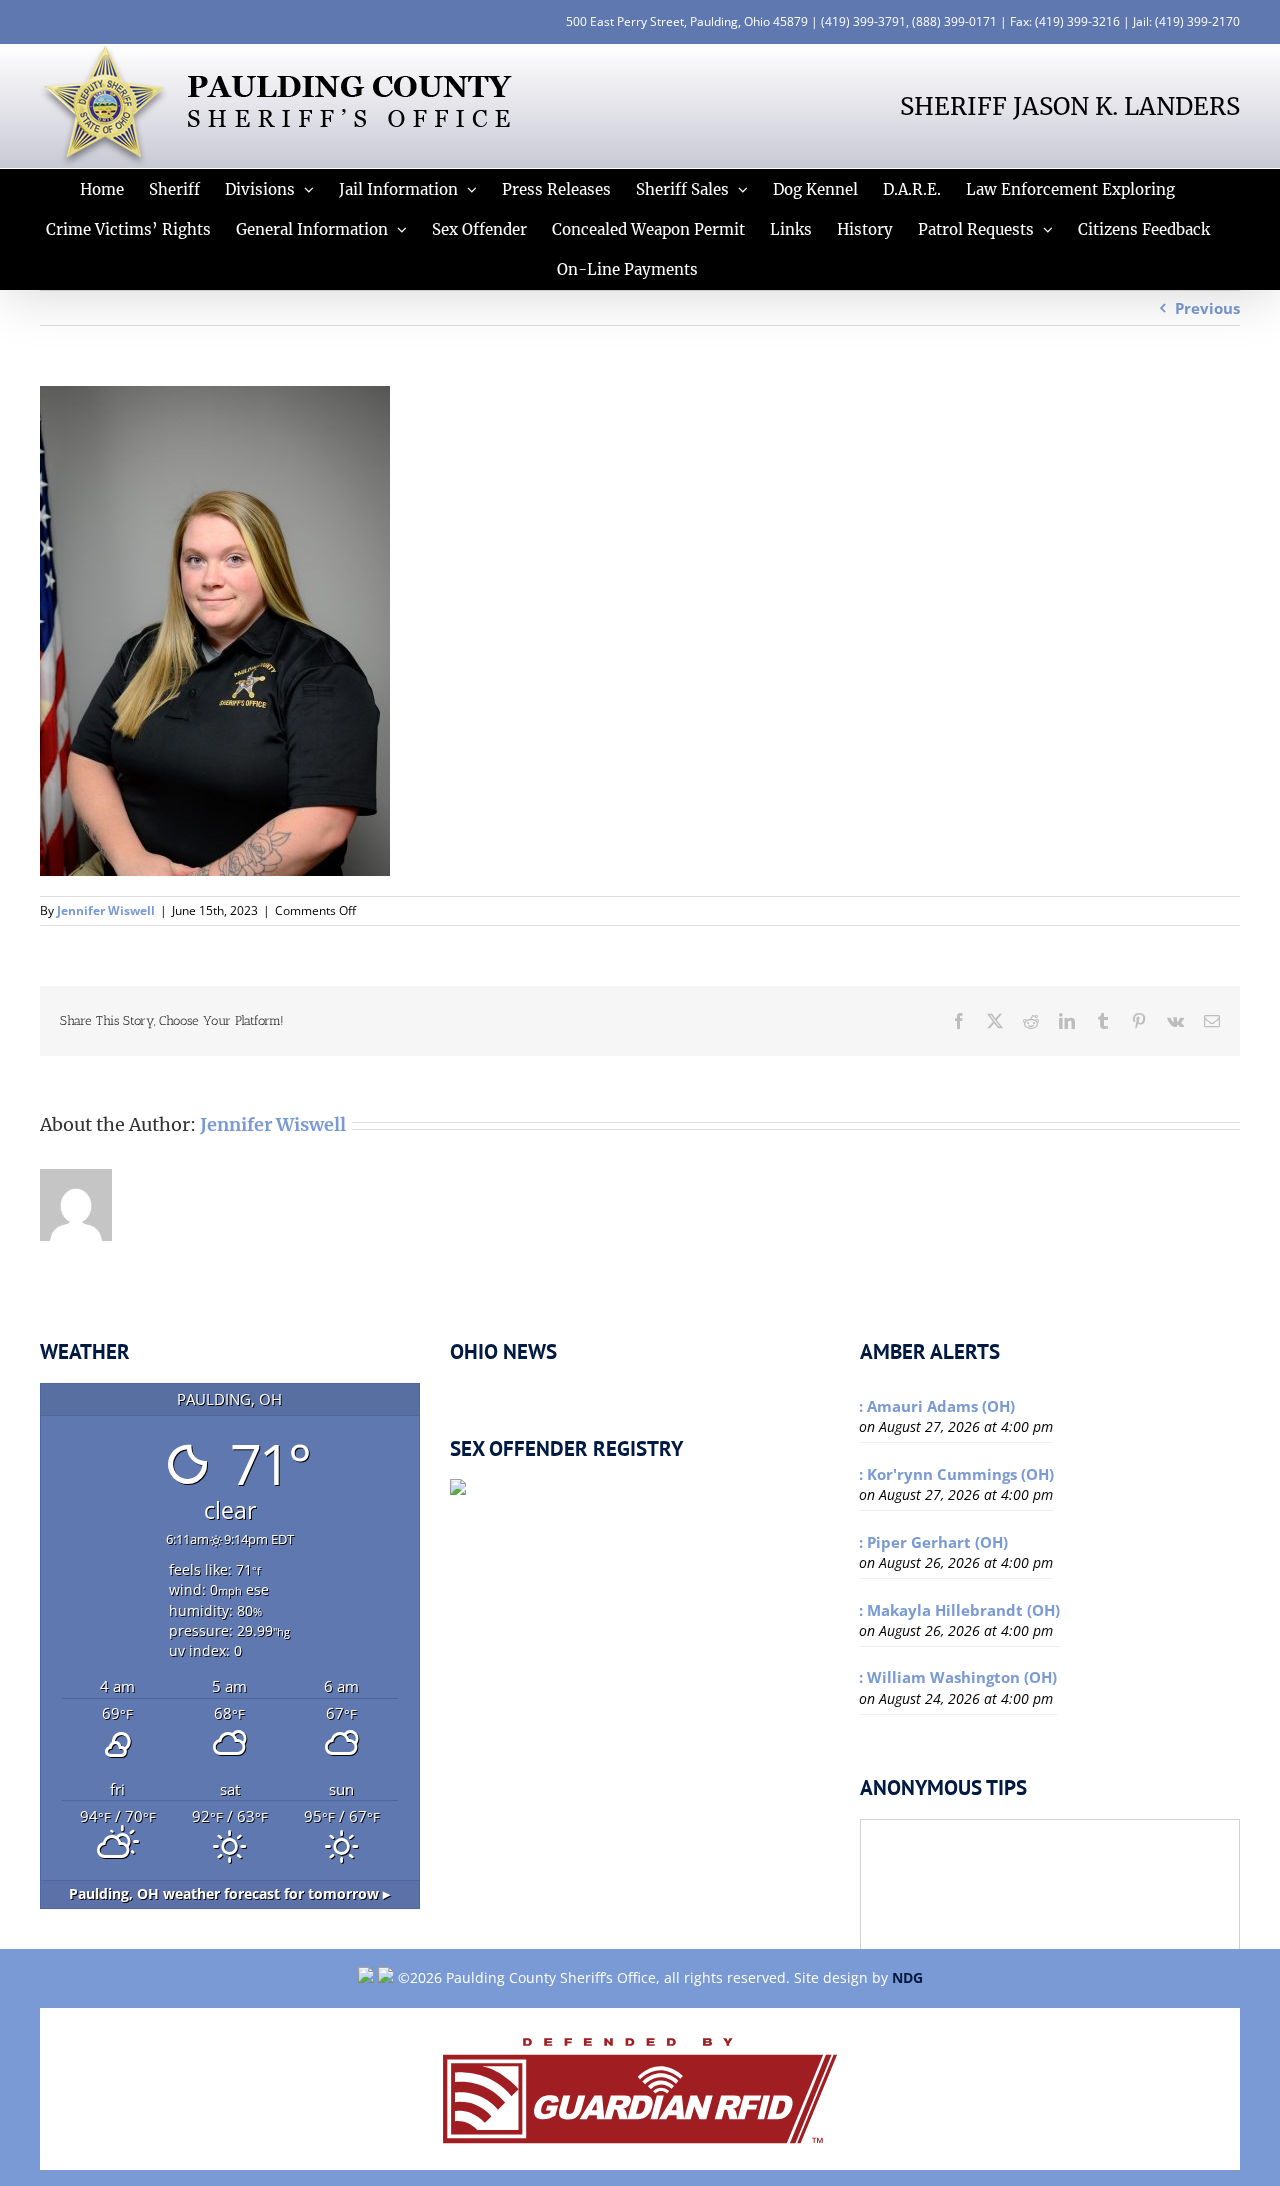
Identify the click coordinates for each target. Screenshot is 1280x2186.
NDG (907, 1977)
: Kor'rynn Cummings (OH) (956, 1474)
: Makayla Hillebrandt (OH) (959, 1610)
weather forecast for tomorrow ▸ (229, 1894)
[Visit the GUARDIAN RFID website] (640, 2089)
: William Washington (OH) (958, 1677)
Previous (1207, 308)
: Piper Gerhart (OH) (933, 1542)
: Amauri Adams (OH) (937, 1406)
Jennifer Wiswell (106, 910)
